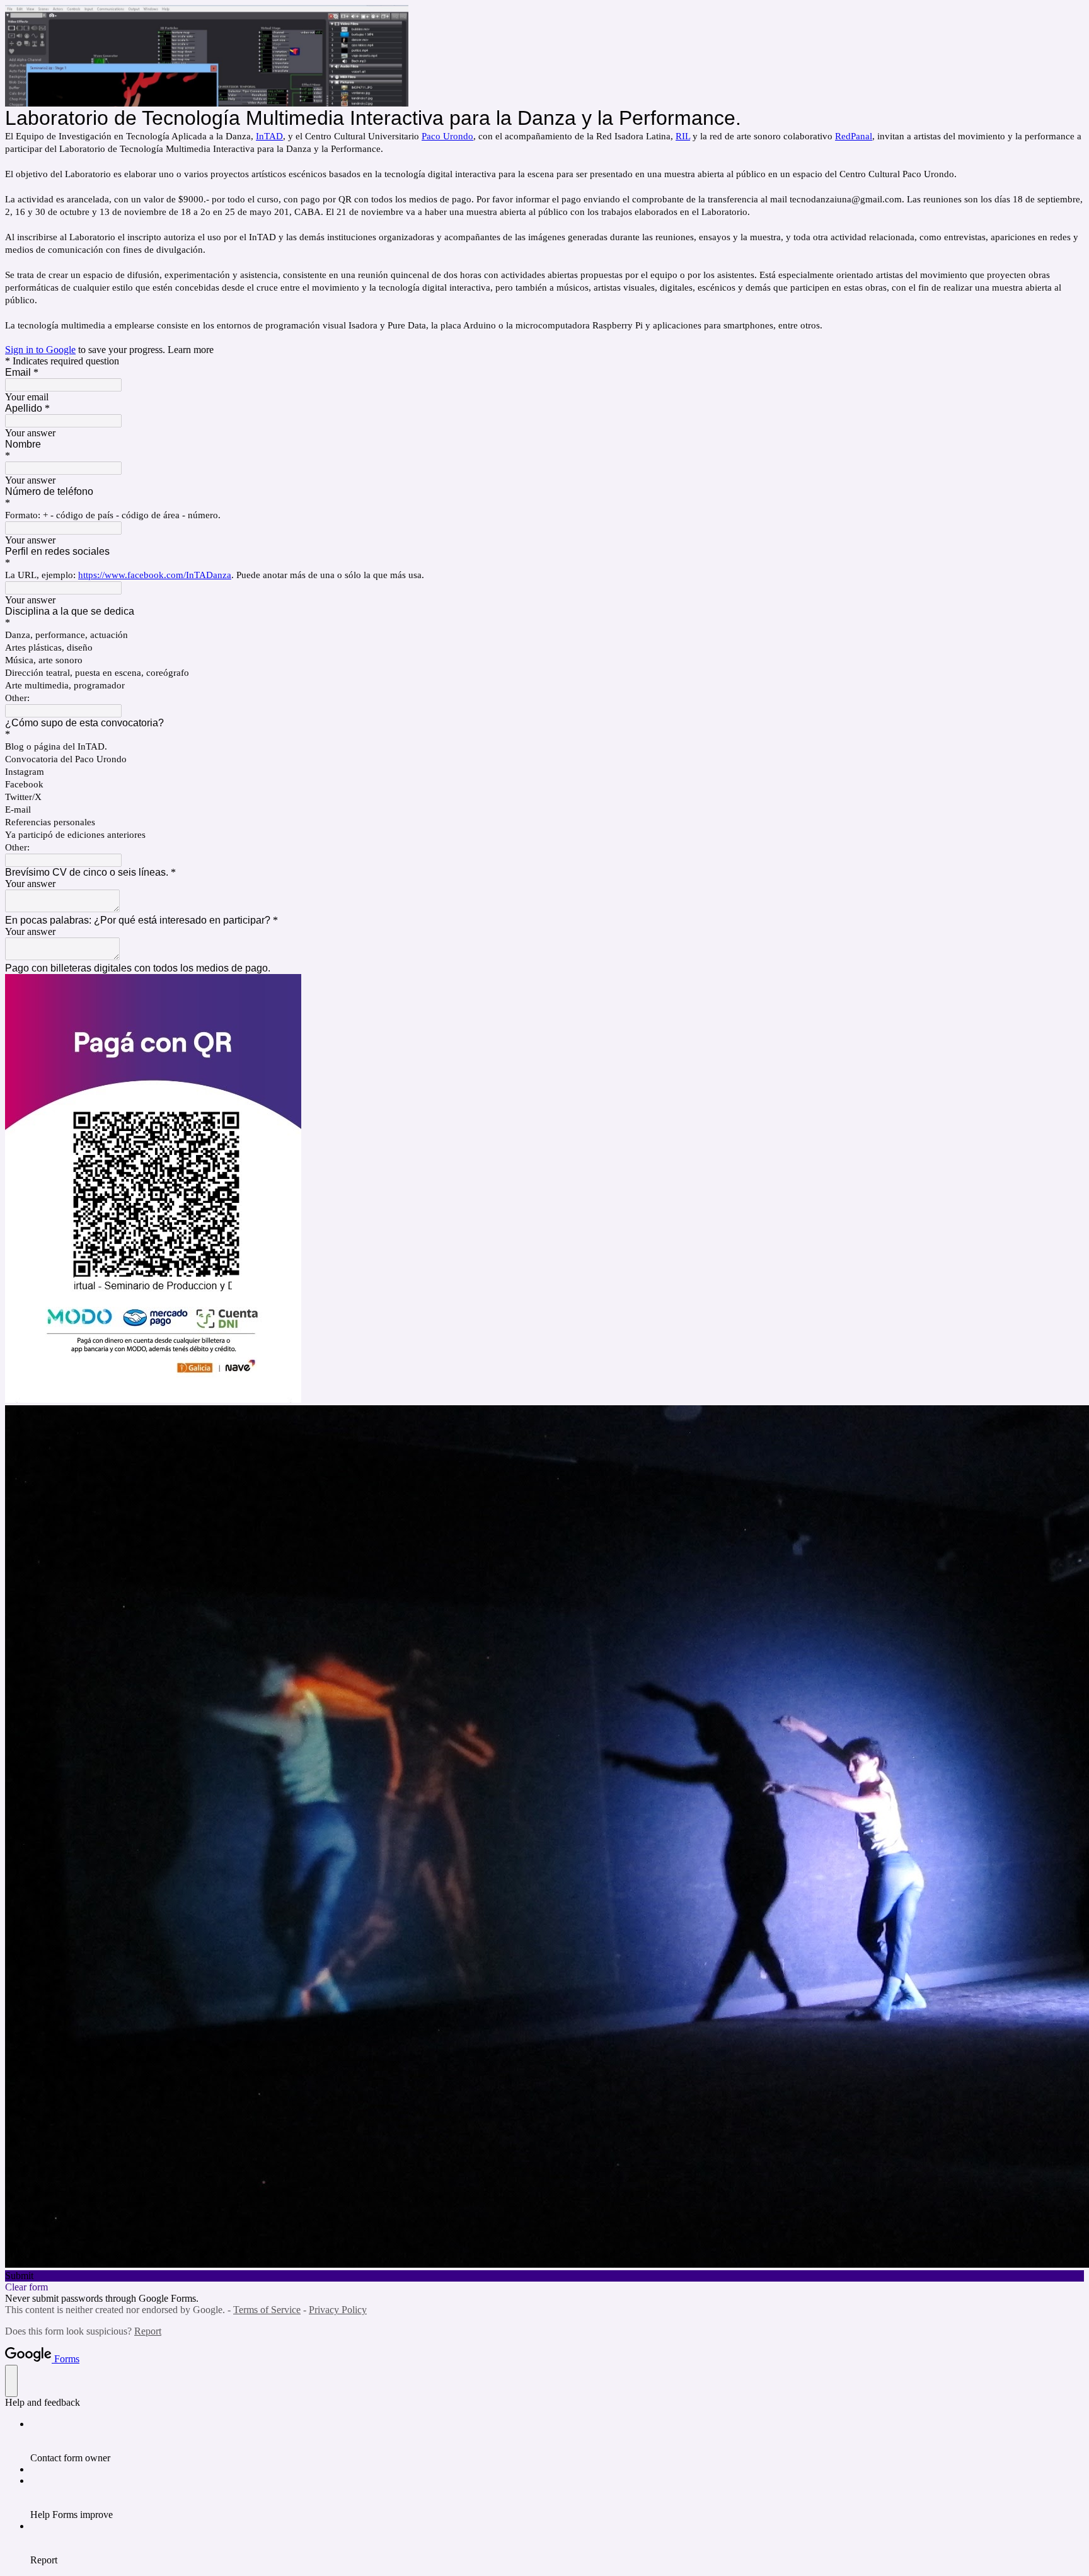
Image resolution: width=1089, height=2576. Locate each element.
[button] (544, 2276)
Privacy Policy (338, 2310)
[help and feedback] (11, 2381)
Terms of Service (267, 2310)
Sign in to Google (40, 350)
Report (148, 2331)
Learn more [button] (191, 350)
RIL (683, 136)
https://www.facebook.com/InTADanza (155, 575)
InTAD (269, 136)
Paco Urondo (447, 136)
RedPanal (854, 136)
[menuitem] (557, 2441)
